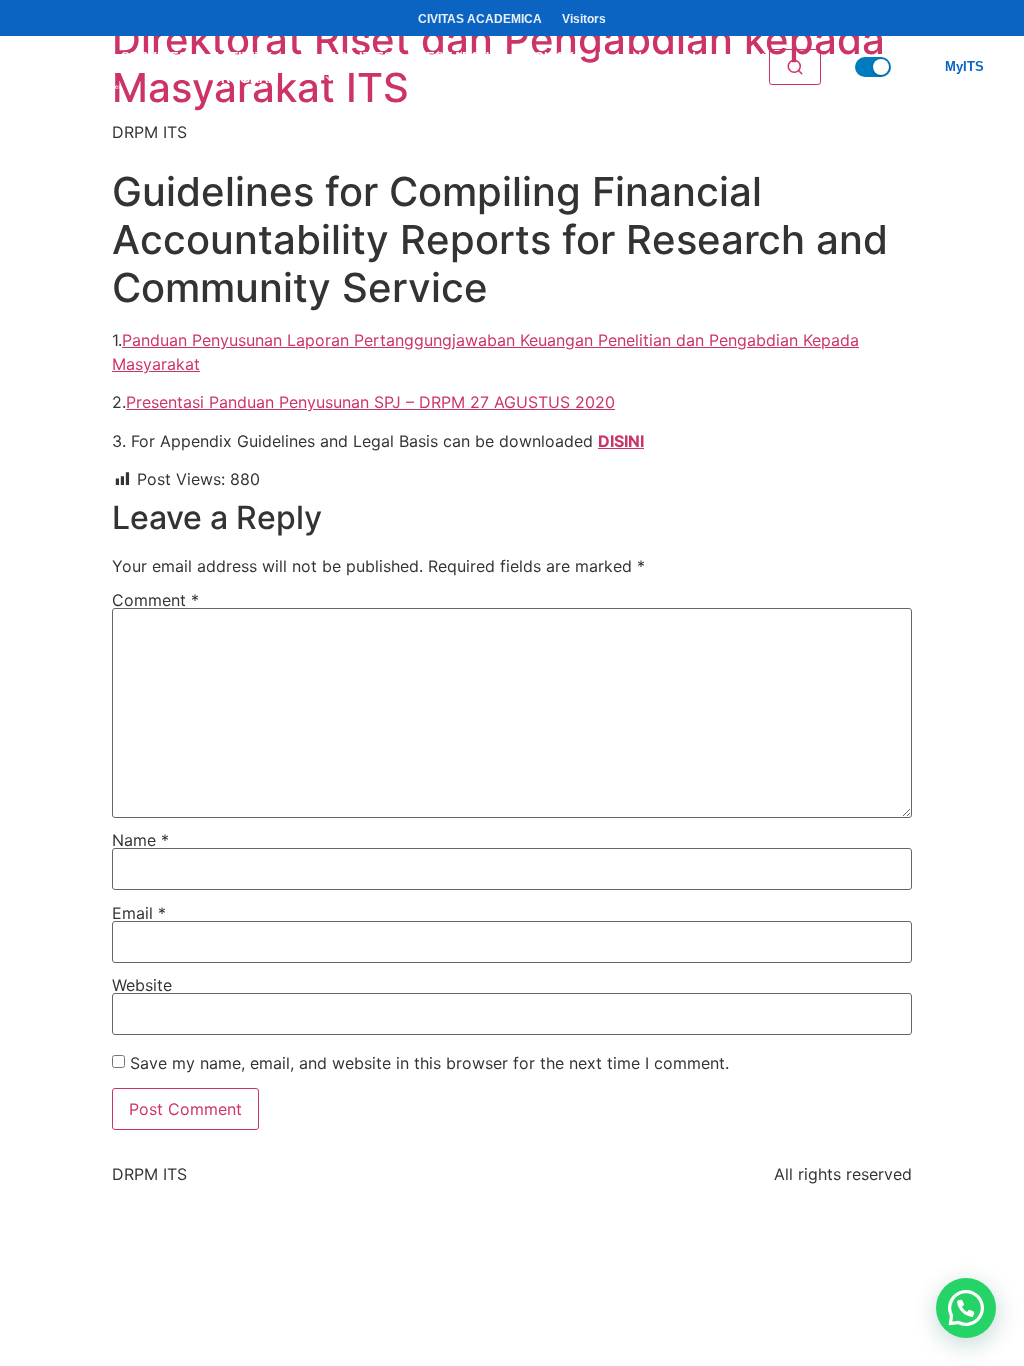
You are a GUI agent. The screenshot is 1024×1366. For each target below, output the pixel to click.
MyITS (964, 66)
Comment (155, 600)
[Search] (795, 67)
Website (142, 985)
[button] (966, 1308)
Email (139, 913)
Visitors (584, 19)
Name (140, 840)
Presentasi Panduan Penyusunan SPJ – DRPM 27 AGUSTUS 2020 (370, 402)
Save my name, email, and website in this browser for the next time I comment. (429, 1063)
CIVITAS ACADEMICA (480, 19)
